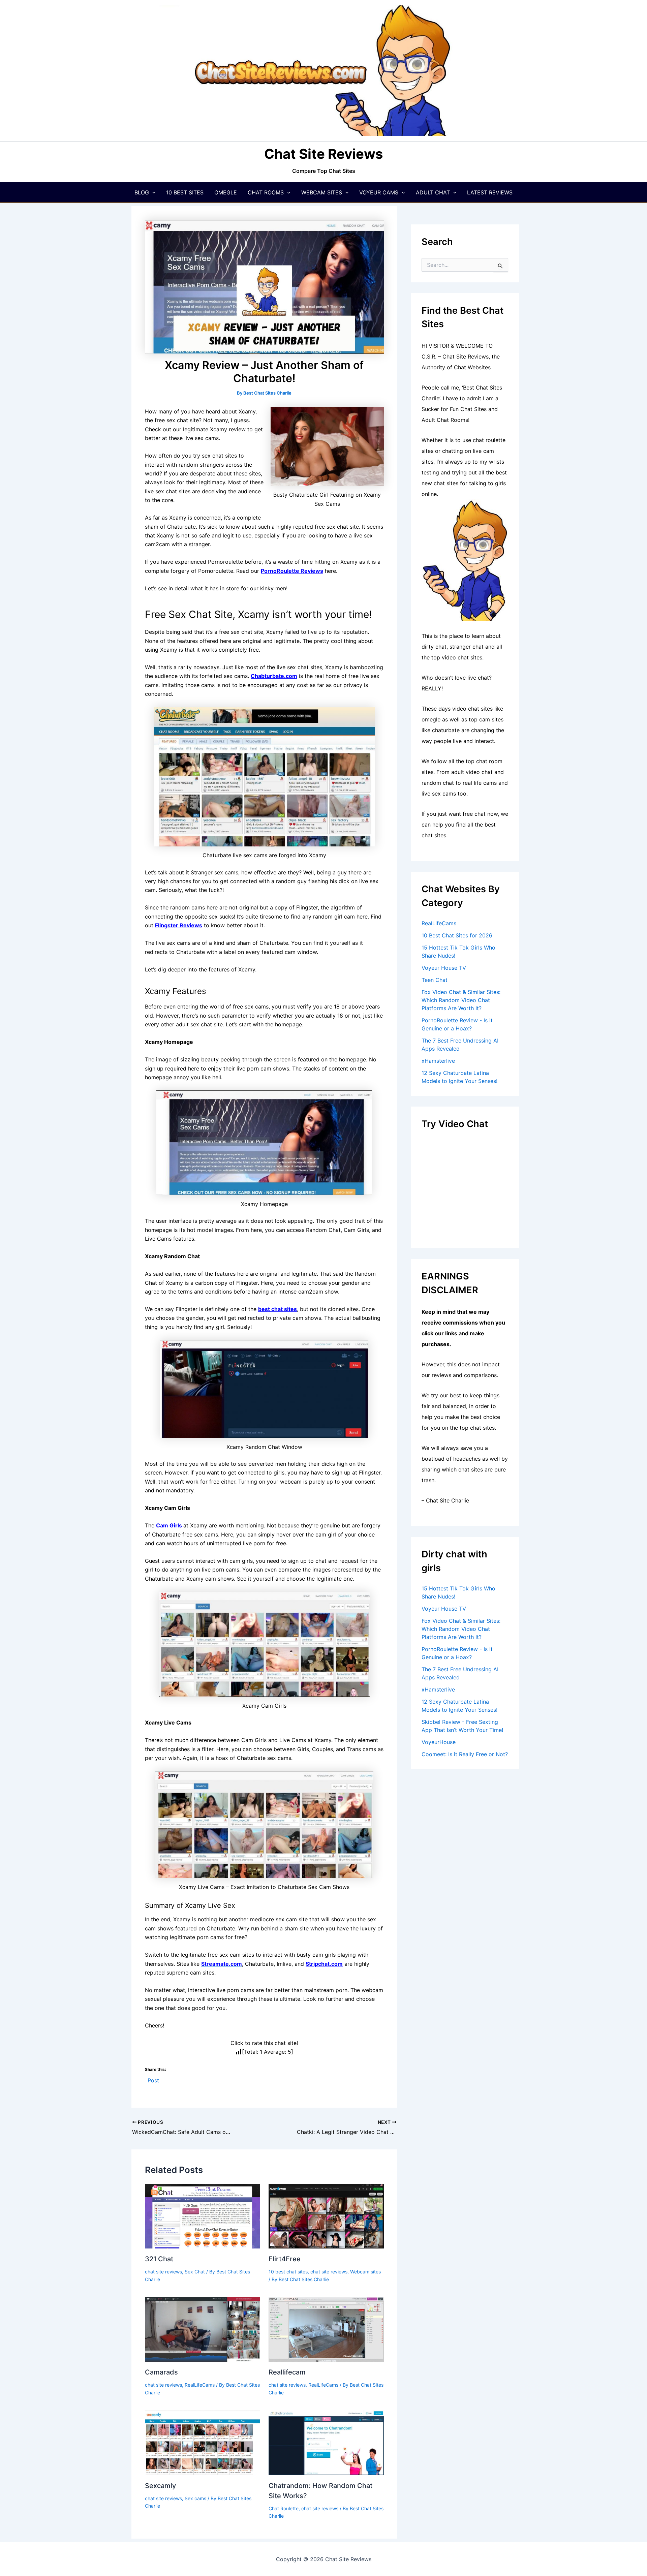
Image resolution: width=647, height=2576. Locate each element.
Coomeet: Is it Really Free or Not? (465, 1754)
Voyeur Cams (379, 192)
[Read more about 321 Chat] (203, 2215)
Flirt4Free (285, 2259)
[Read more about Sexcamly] (203, 2442)
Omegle (226, 192)
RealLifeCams (200, 2385)
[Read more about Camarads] (203, 2329)
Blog (142, 192)
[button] (152, 192)
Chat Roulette (284, 2508)
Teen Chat (435, 980)
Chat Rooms (266, 192)
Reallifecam (287, 2372)
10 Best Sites (185, 192)
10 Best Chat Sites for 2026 (457, 935)
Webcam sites (365, 2272)
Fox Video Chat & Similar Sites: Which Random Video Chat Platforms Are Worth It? (461, 1000)
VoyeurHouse (439, 1742)
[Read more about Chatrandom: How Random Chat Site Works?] (326, 2442)
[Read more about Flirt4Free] (326, 2215)
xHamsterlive (438, 1061)
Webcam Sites (322, 192)
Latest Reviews (490, 192)
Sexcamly (160, 2486)
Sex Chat (195, 2272)
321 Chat (159, 2259)
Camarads (161, 2372)
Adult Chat (433, 192)
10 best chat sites (288, 2272)
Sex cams (195, 2498)
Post (153, 2080)
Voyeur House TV (444, 968)
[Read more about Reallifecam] (326, 2329)
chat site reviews (163, 2272)
